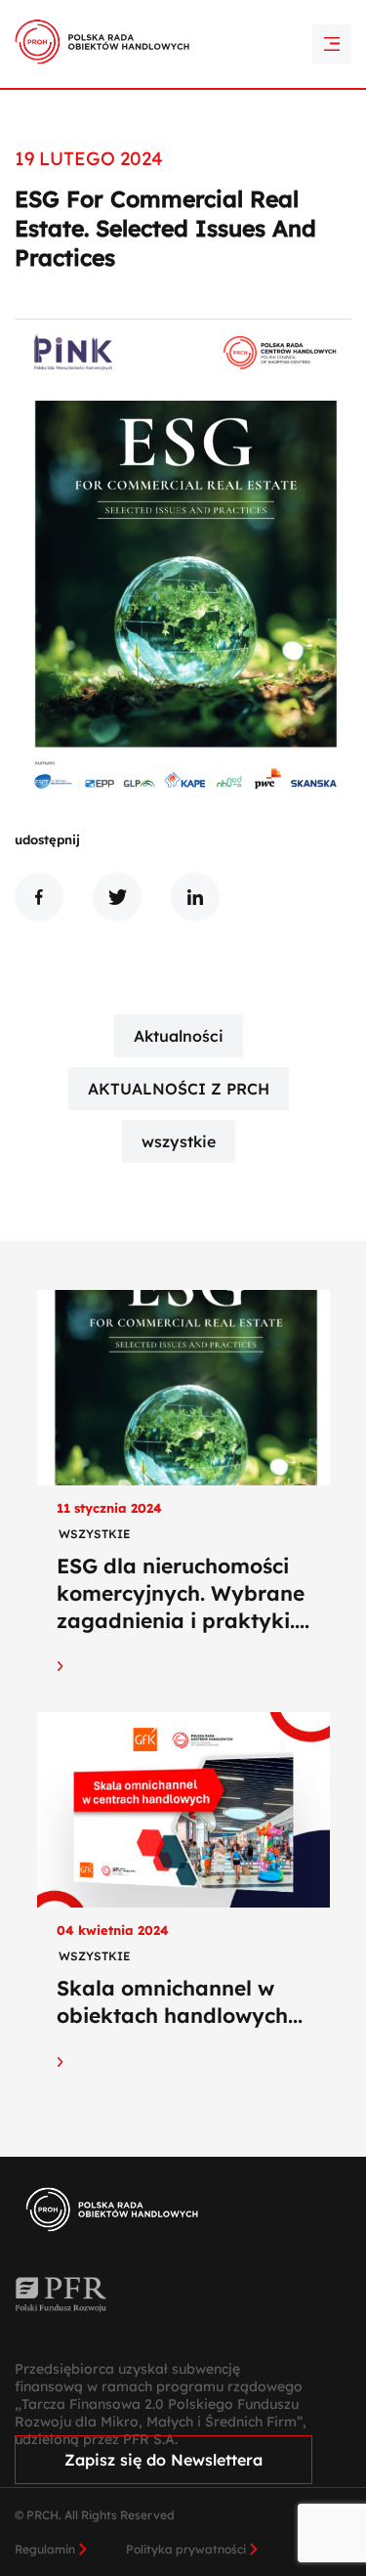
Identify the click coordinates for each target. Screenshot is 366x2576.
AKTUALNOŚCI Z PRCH (179, 1089)
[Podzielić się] (39, 897)
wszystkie (179, 1141)
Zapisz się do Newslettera (163, 2460)
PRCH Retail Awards (183, 13)
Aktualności (179, 1036)
